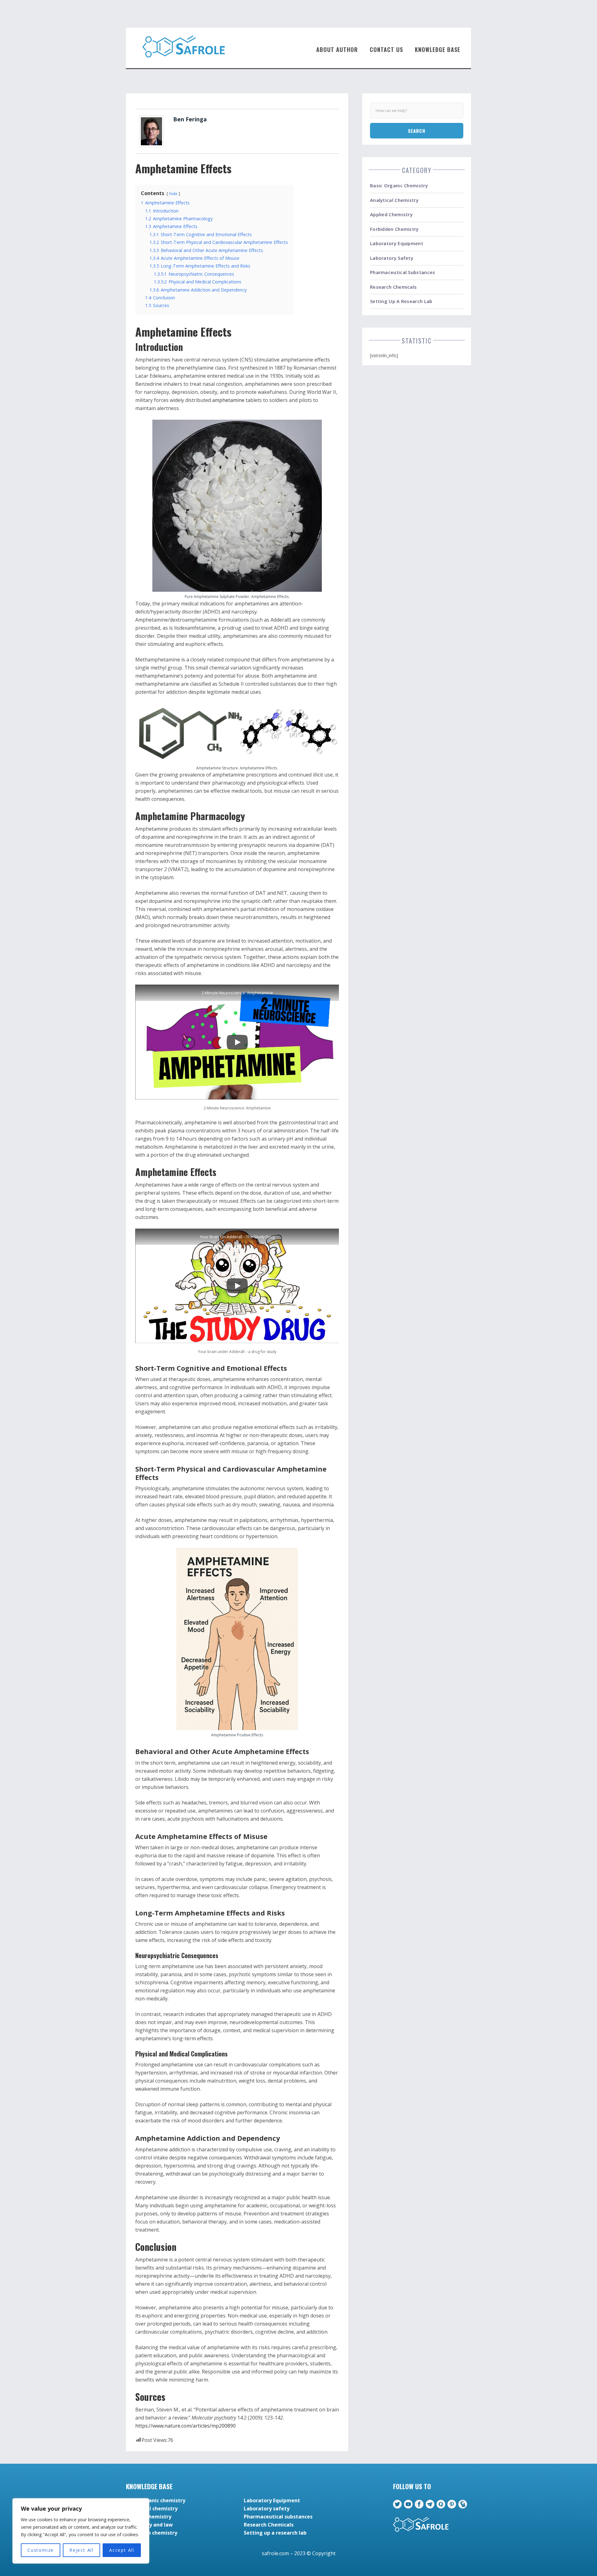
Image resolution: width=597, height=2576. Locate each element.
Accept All (122, 2550)
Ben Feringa (190, 119)
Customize (41, 2550)
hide (173, 194)
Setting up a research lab (401, 301)
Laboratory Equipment (397, 243)
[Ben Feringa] (151, 131)
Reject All (81, 2550)
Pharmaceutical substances (403, 272)
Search (417, 131)
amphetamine (228, 400)
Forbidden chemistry (394, 229)
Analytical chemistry (394, 200)
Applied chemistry (391, 214)
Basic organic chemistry (399, 185)
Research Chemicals (393, 287)
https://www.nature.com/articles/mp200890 (185, 2426)
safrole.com (275, 2553)
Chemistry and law (149, 2525)
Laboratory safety (392, 258)
